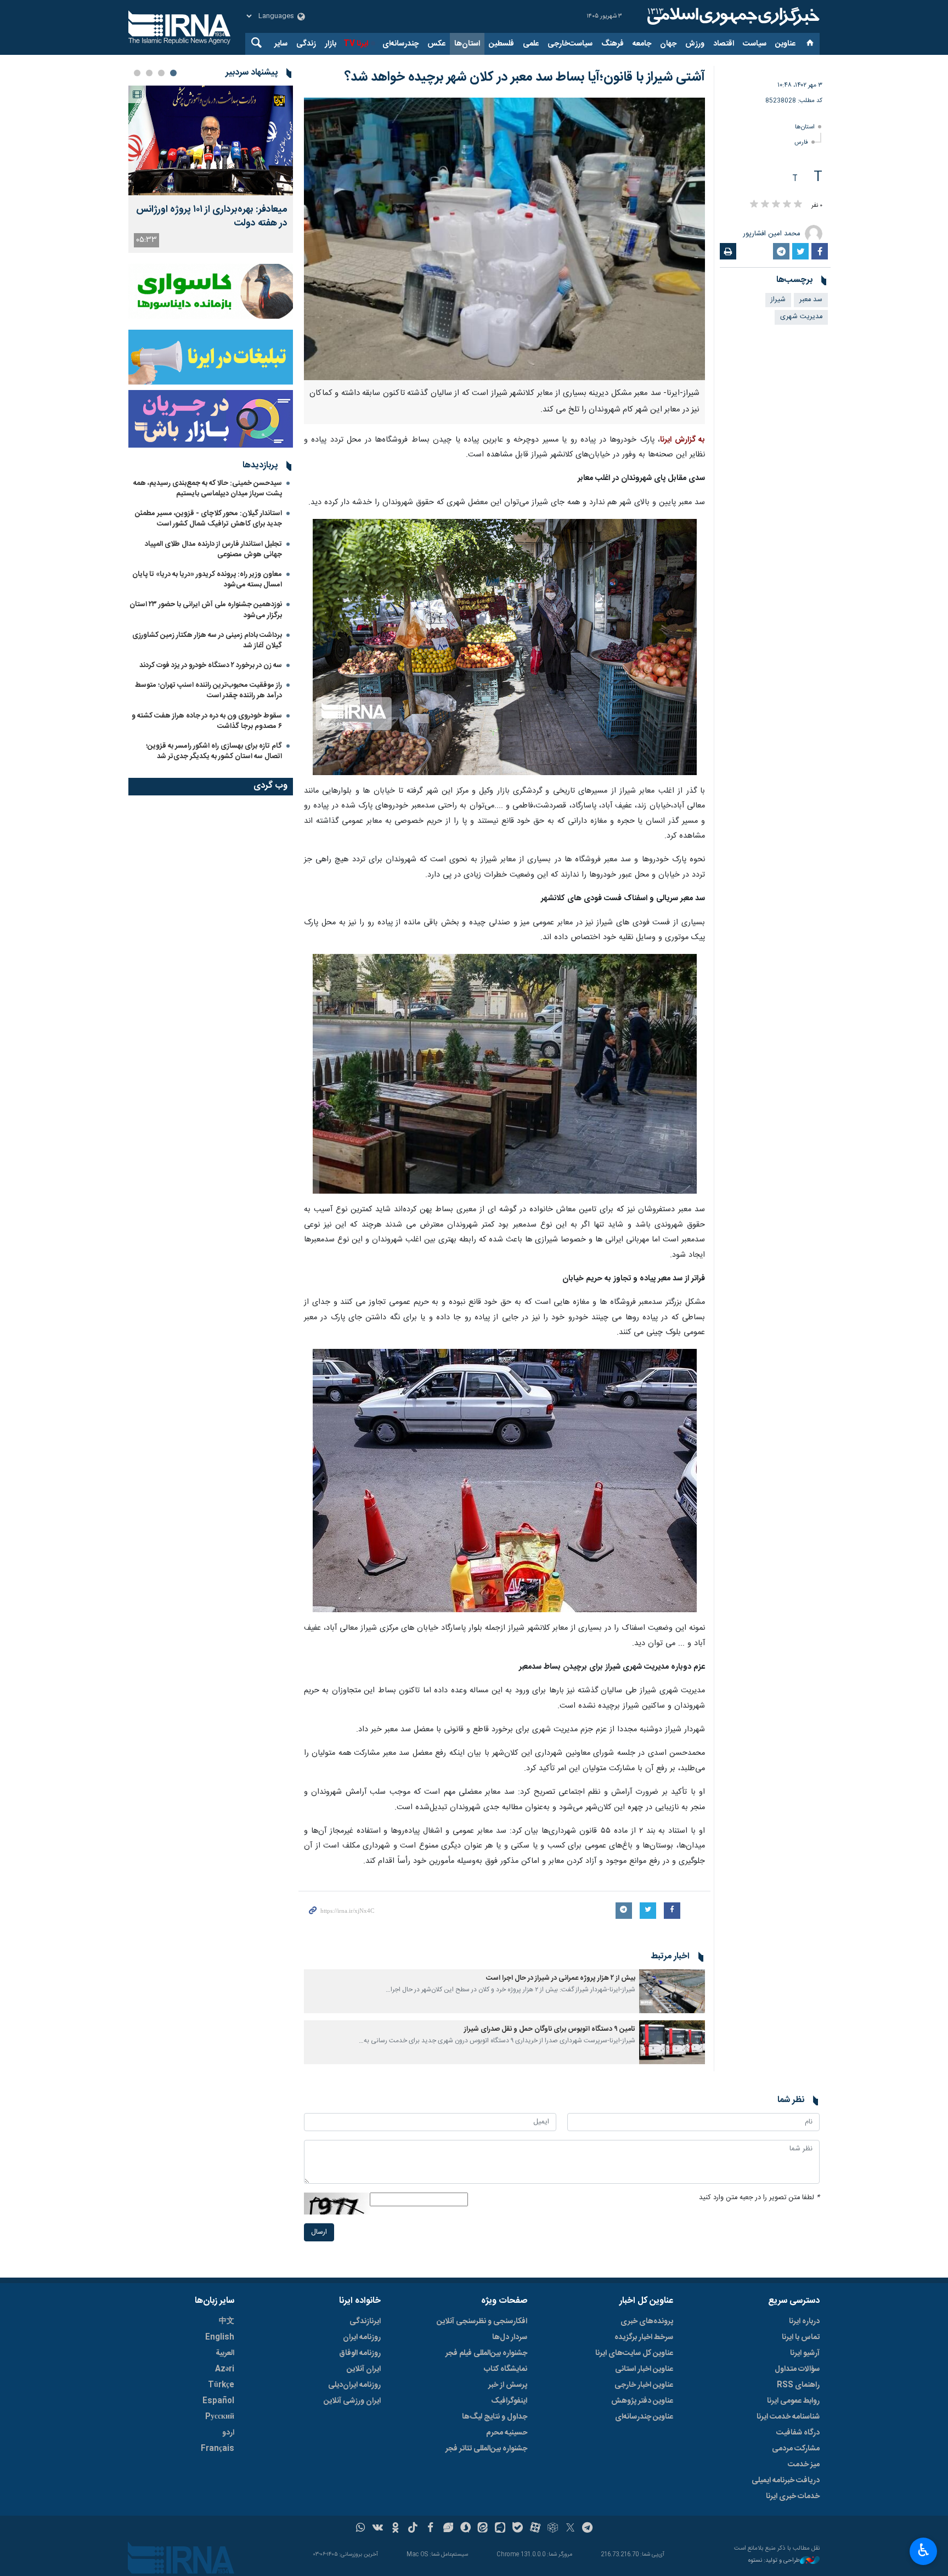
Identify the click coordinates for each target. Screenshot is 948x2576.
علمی (531, 44)
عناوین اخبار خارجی (644, 2385)
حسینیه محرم (507, 2433)
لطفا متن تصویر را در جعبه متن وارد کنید (759, 2198)
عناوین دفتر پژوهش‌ (642, 2401)
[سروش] (465, 2529)
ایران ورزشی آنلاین (352, 2401)
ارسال (319, 2232)
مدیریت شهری (801, 317)
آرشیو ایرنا (805, 2353)
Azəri (225, 2369)
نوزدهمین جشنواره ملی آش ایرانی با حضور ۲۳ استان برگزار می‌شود (206, 610)
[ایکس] (570, 2529)
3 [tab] (149, 73)
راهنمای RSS (798, 2385)
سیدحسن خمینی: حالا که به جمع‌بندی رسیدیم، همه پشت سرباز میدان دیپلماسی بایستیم (208, 488)
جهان (668, 44)
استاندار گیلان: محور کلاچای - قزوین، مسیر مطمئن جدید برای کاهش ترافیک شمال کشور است (208, 519)
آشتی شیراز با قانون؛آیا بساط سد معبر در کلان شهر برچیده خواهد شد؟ (525, 77)
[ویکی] (378, 2529)
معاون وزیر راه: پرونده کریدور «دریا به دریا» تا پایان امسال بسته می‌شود (207, 580)
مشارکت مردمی (796, 2449)
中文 (227, 2321)
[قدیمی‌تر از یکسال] (672, 1991)
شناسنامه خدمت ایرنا (788, 2417)
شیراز (778, 300)
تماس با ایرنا (801, 2337)
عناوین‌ (785, 44)
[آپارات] (535, 2529)
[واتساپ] (361, 2529)
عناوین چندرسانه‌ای (644, 2417)
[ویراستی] (448, 2529)
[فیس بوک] (430, 2529)
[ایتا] (483, 2529)
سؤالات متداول (797, 2369)
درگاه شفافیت (798, 2433)
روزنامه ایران (362, 2337)
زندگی (306, 44)
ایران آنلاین (364, 2369)
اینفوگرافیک (509, 2401)
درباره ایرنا (804, 2321)
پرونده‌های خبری (647, 2321)
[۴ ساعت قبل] (211, 140)
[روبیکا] (553, 2529)
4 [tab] (137, 73)
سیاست (755, 44)
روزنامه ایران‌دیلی (354, 2385)
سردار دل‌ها (510, 2337)
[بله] (518, 2529)
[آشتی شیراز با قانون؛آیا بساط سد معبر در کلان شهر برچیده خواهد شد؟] (504, 239)
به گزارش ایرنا (682, 440)
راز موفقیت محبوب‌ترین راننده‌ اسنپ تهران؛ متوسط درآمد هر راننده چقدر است (208, 690)
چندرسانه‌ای (400, 44)
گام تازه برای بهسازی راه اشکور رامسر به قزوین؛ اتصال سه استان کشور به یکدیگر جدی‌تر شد (214, 751)
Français (218, 2449)
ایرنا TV (356, 44)
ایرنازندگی (365, 2321)
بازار (331, 44)
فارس (801, 142)
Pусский (220, 2417)
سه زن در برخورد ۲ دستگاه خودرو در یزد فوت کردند (211, 665)
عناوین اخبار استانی (644, 2369)
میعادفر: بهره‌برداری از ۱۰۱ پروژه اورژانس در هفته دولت (212, 217)
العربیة (225, 2353)
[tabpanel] (211, 169)
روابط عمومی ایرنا (793, 2401)
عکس (436, 44)
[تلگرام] (588, 2529)
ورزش (695, 44)
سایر (281, 44)
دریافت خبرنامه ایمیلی (786, 2481)
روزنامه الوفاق (360, 2353)
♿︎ (924, 2550)
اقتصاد (724, 44)
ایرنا (732, 16)
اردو (228, 2433)
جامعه (642, 44)
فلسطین (501, 44)
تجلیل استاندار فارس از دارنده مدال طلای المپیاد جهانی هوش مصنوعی (213, 549)
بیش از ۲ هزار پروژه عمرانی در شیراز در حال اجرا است (561, 1978)
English (220, 2337)
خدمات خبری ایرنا (793, 2496)
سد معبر (811, 300)
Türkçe (221, 2385)
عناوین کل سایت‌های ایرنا (634, 2353)
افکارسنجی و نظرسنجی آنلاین (482, 2321)
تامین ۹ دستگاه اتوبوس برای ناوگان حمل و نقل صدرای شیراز (550, 2029)
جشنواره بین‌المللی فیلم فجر (486, 2353)
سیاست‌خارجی (570, 44)
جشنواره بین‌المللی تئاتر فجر (486, 2449)
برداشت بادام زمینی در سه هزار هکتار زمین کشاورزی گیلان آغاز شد (207, 640)
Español (218, 2401)
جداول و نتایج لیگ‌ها (495, 2417)
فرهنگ (613, 44)
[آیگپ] (500, 2529)
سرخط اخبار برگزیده (644, 2337)
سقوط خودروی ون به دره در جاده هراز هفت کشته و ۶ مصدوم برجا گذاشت (207, 721)
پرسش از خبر (508, 2385)
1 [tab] (173, 73)
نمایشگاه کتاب (506, 2369)
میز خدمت (804, 2465)
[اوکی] (395, 2529)
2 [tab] (161, 73)
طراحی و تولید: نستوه (774, 2561)
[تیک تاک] (413, 2529)
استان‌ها (467, 44)
